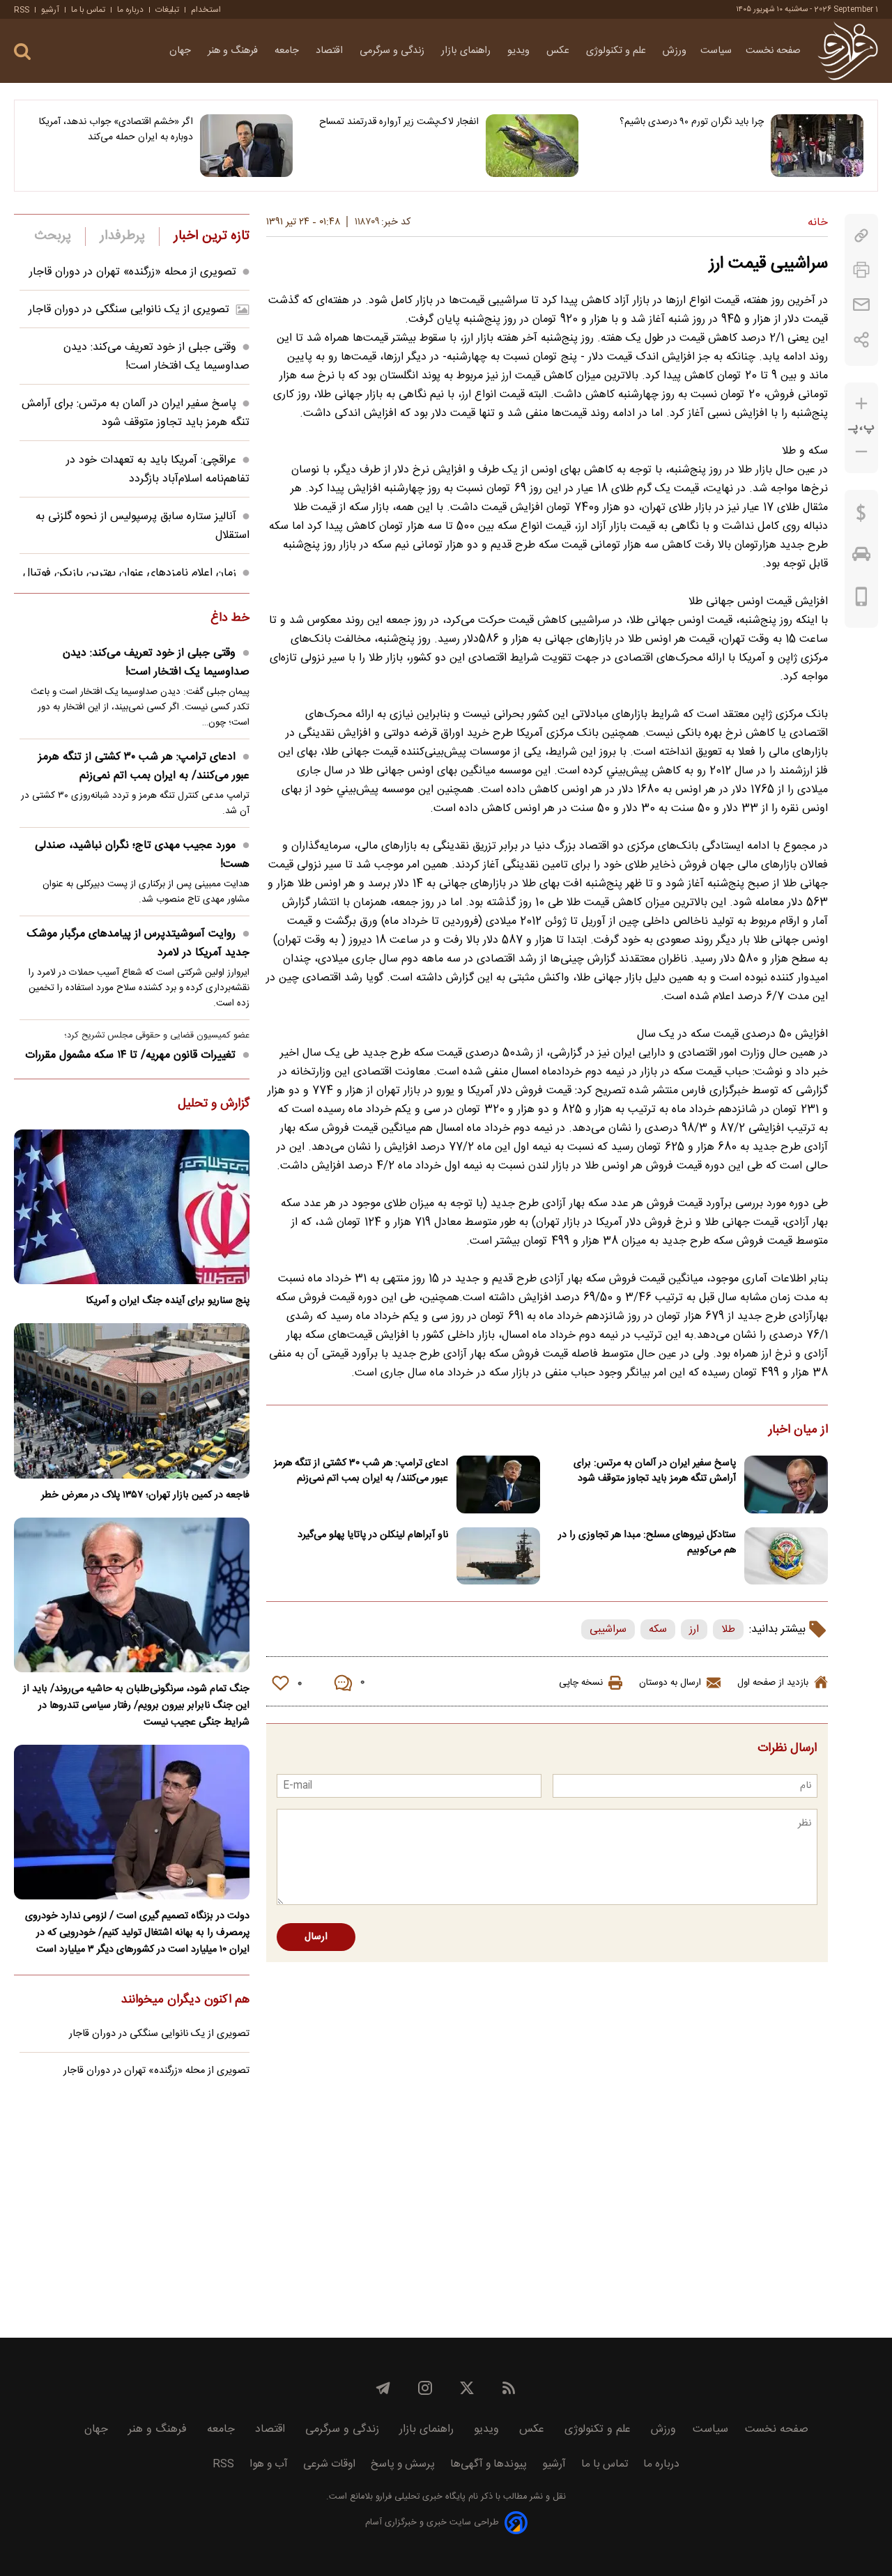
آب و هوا (269, 2464)
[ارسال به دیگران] (861, 305)
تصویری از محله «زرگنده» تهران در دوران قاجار (133, 272)
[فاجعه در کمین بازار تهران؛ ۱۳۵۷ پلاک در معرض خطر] (132, 1401)
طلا (728, 1629)
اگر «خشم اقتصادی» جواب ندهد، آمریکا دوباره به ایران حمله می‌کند (116, 130)
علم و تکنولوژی (617, 51)
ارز (694, 1629)
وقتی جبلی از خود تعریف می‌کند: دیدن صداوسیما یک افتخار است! (156, 357)
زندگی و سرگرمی (393, 51)
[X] (467, 2388)
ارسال (316, 1937)
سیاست (716, 51)
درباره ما (130, 10)
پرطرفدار (122, 236)
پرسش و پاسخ (403, 2464)
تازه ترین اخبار (212, 236)
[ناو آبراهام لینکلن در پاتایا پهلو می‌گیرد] (498, 1556)
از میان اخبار (798, 1430)
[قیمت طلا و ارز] (861, 516)
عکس (559, 51)
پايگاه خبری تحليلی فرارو (419, 2497)
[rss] (509, 2388)
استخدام (206, 10)
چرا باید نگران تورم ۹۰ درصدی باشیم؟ (692, 122)
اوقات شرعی (329, 2464)
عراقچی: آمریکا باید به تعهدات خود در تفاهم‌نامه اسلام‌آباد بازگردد (158, 470)
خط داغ (230, 619)
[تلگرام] (383, 2388)
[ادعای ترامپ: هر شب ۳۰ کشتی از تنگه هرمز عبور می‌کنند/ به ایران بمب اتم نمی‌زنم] (498, 1484)
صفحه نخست (773, 51)
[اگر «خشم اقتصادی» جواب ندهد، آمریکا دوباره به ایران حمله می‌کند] (246, 146)
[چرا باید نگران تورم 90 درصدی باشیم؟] (817, 146)
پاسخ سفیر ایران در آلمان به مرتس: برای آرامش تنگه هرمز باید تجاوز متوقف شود (655, 1471)
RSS (22, 10)
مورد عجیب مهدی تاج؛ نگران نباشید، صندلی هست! (142, 855)
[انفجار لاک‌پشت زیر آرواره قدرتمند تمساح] (532, 146)
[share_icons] (862, 340)
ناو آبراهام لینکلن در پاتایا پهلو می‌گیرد (373, 1535)
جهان (182, 51)
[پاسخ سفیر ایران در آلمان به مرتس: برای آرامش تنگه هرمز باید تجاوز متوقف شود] (786, 1484)
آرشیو (50, 10)
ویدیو (520, 51)
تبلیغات (167, 10)
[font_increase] (861, 404)
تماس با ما (88, 10)
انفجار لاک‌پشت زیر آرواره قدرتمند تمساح (399, 122)
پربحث (53, 236)
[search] (22, 52)
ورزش (675, 51)
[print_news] (861, 270)
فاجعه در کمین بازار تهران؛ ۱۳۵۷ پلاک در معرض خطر (145, 1495)
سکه (658, 1629)
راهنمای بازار (467, 51)
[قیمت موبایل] (862, 600)
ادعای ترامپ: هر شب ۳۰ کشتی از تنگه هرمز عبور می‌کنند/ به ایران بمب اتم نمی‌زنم (361, 1471)
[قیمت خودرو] (861, 557)
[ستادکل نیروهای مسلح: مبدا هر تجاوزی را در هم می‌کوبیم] (786, 1556)
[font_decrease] (861, 452)
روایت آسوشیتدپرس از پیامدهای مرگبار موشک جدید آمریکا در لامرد (138, 943)
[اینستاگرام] (425, 2388)
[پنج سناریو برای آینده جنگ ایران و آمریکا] (132, 1207)
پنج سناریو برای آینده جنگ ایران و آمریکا (168, 1301)
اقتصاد (331, 51)
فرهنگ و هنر (234, 51)
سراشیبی (608, 1629)
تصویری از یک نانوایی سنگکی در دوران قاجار (129, 310)
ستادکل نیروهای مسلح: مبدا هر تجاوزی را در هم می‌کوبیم (647, 1543)
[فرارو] (848, 51)
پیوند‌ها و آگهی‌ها (489, 2464)
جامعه (288, 51)
